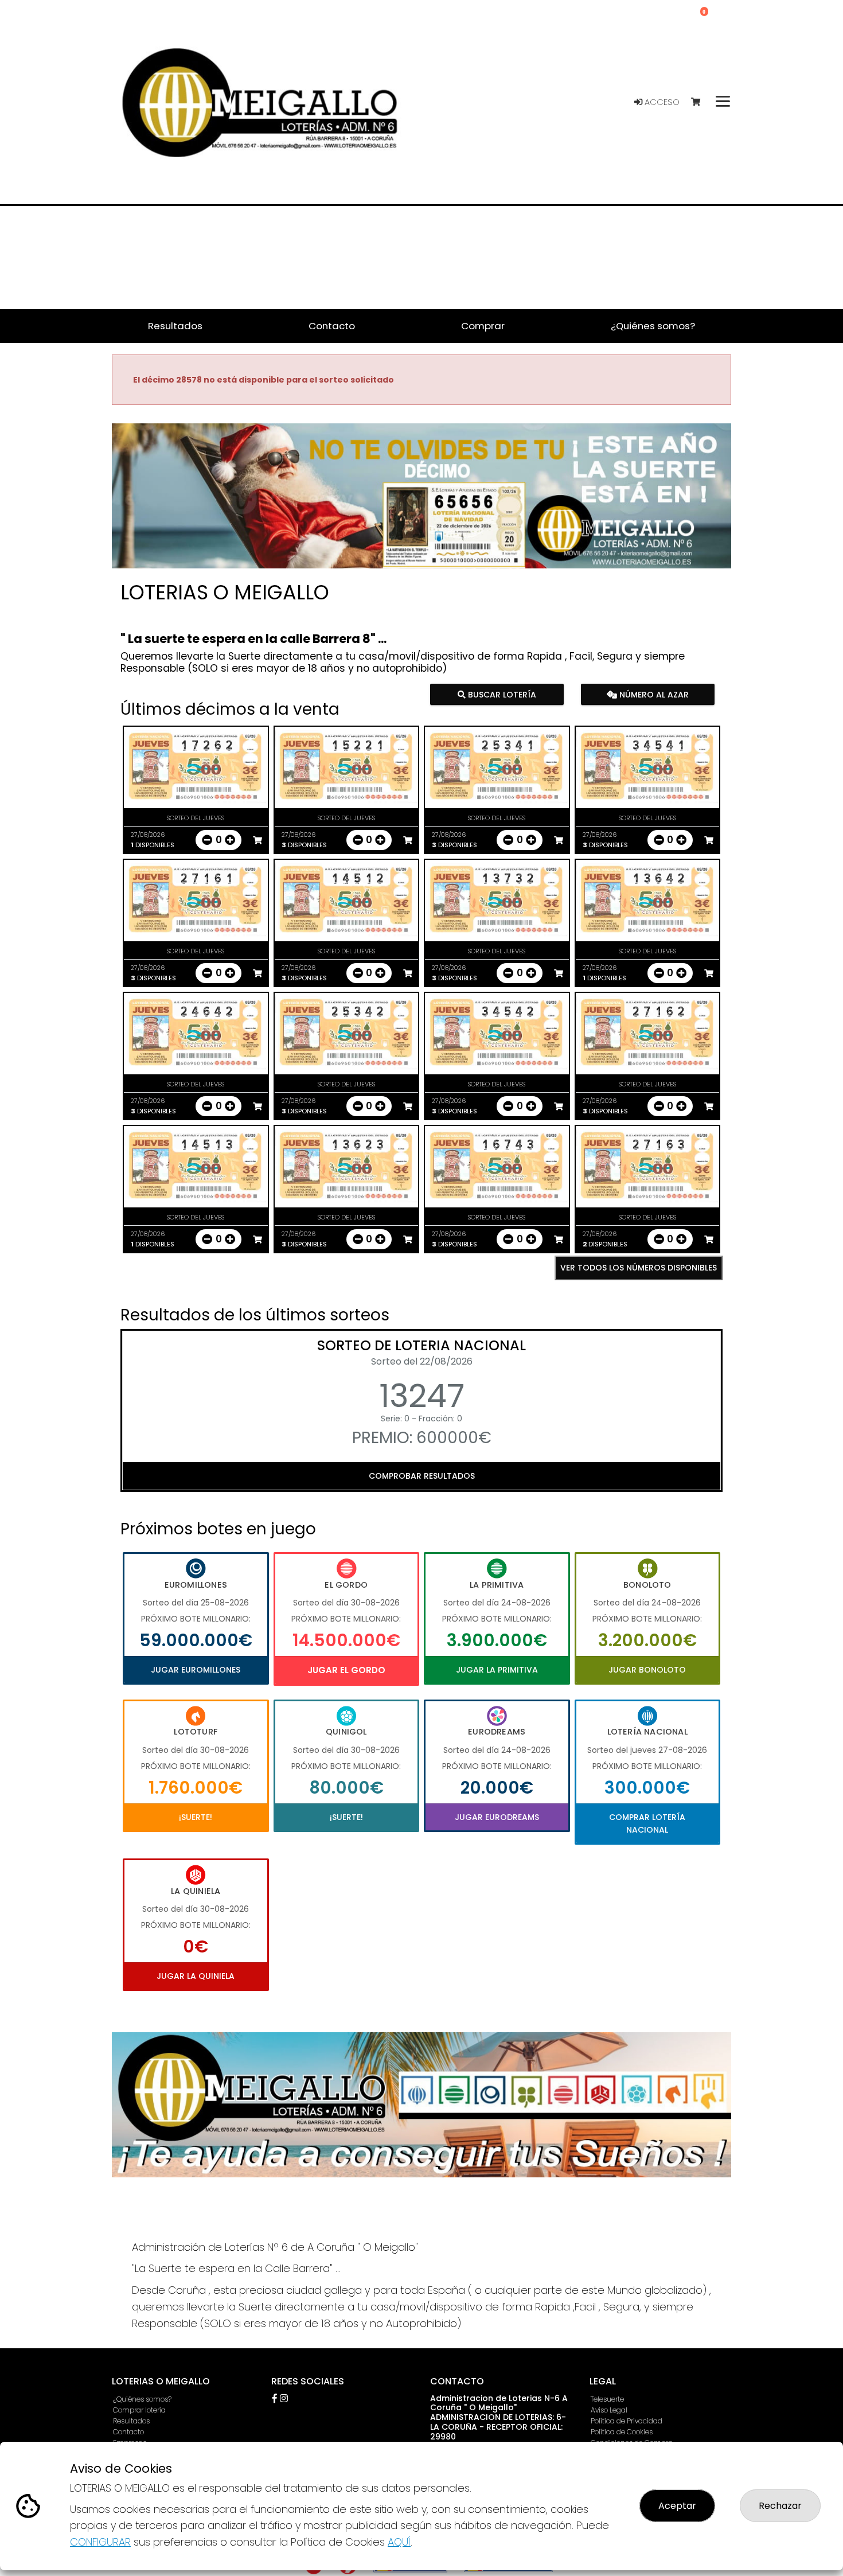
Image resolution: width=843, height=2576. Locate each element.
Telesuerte (607, 2399)
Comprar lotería (139, 2410)
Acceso (661, 102)
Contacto (128, 2432)
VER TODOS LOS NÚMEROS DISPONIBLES (639, 1268)
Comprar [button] (483, 326)
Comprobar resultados (422, 1476)
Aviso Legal (609, 2410)
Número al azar (652, 694)
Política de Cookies (622, 2432)
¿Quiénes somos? (142, 2399)
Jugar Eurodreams (497, 1817)
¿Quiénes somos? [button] (653, 326)
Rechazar (780, 2506)
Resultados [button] (175, 326)
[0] (701, 102)
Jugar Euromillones (196, 1670)
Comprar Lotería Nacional (647, 1823)
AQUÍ (399, 2542)
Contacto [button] (332, 326)
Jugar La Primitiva (497, 1670)
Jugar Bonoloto (647, 1670)
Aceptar (677, 2506)
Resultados (131, 2421)
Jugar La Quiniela (196, 1976)
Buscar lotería (501, 694)
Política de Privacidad (627, 2421)
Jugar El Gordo (346, 1670)
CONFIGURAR (100, 2542)
